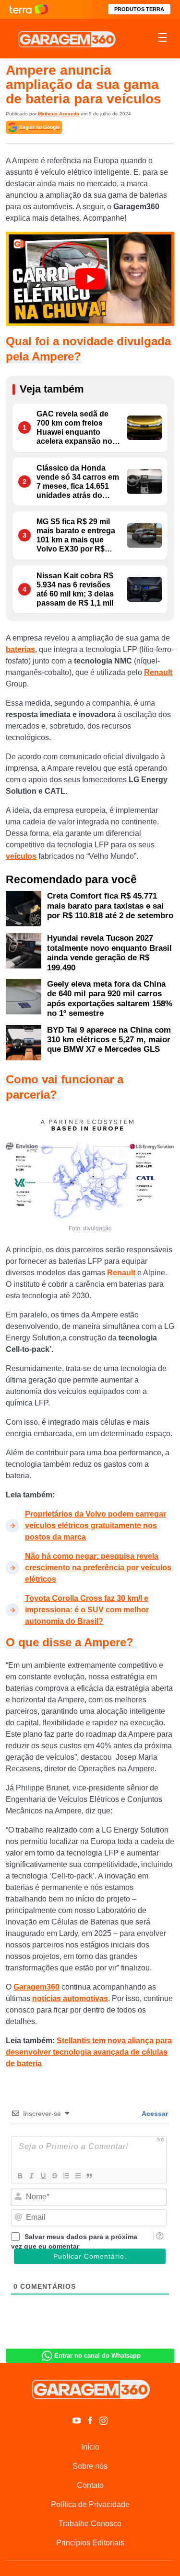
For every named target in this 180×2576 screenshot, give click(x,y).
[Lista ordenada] (66, 2176)
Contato (90, 2485)
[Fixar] (54, 2176)
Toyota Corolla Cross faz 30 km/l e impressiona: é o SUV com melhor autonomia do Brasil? (87, 1610)
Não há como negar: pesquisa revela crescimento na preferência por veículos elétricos (98, 1568)
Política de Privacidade (90, 2504)
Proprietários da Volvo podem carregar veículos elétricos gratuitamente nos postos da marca (96, 1525)
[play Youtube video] (90, 279)
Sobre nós (90, 2466)
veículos (21, 856)
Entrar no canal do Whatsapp (97, 2356)
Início (90, 2447)
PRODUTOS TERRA (139, 9)
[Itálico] (31, 2176)
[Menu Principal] (162, 39)
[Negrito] (20, 2176)
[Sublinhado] (43, 2176)
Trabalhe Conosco (90, 2524)
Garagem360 (36, 1987)
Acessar (154, 2114)
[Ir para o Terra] (29, 9)
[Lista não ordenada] (77, 2176)
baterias (20, 649)
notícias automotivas (70, 1998)
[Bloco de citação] (89, 2176)
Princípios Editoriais (90, 2543)
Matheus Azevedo (59, 114)
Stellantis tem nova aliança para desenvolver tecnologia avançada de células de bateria (89, 2052)
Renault (158, 672)
